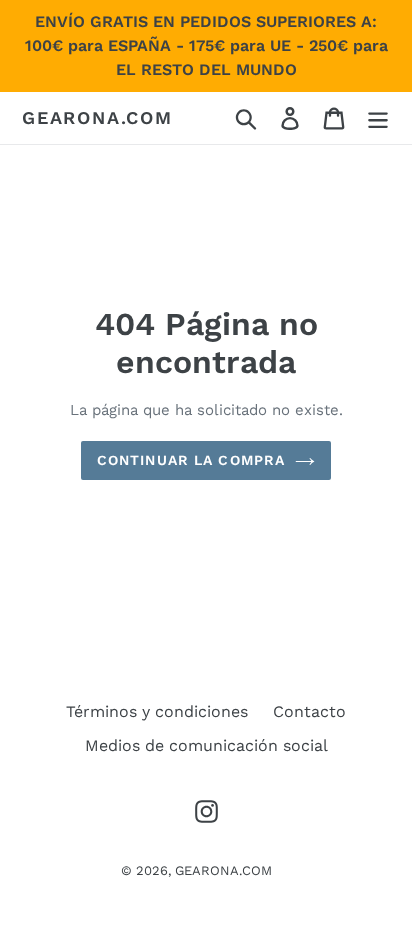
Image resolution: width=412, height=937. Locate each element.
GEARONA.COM (97, 117)
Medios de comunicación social (206, 745)
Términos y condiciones (157, 711)
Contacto (309, 711)
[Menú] (378, 118)
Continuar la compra (191, 460)
